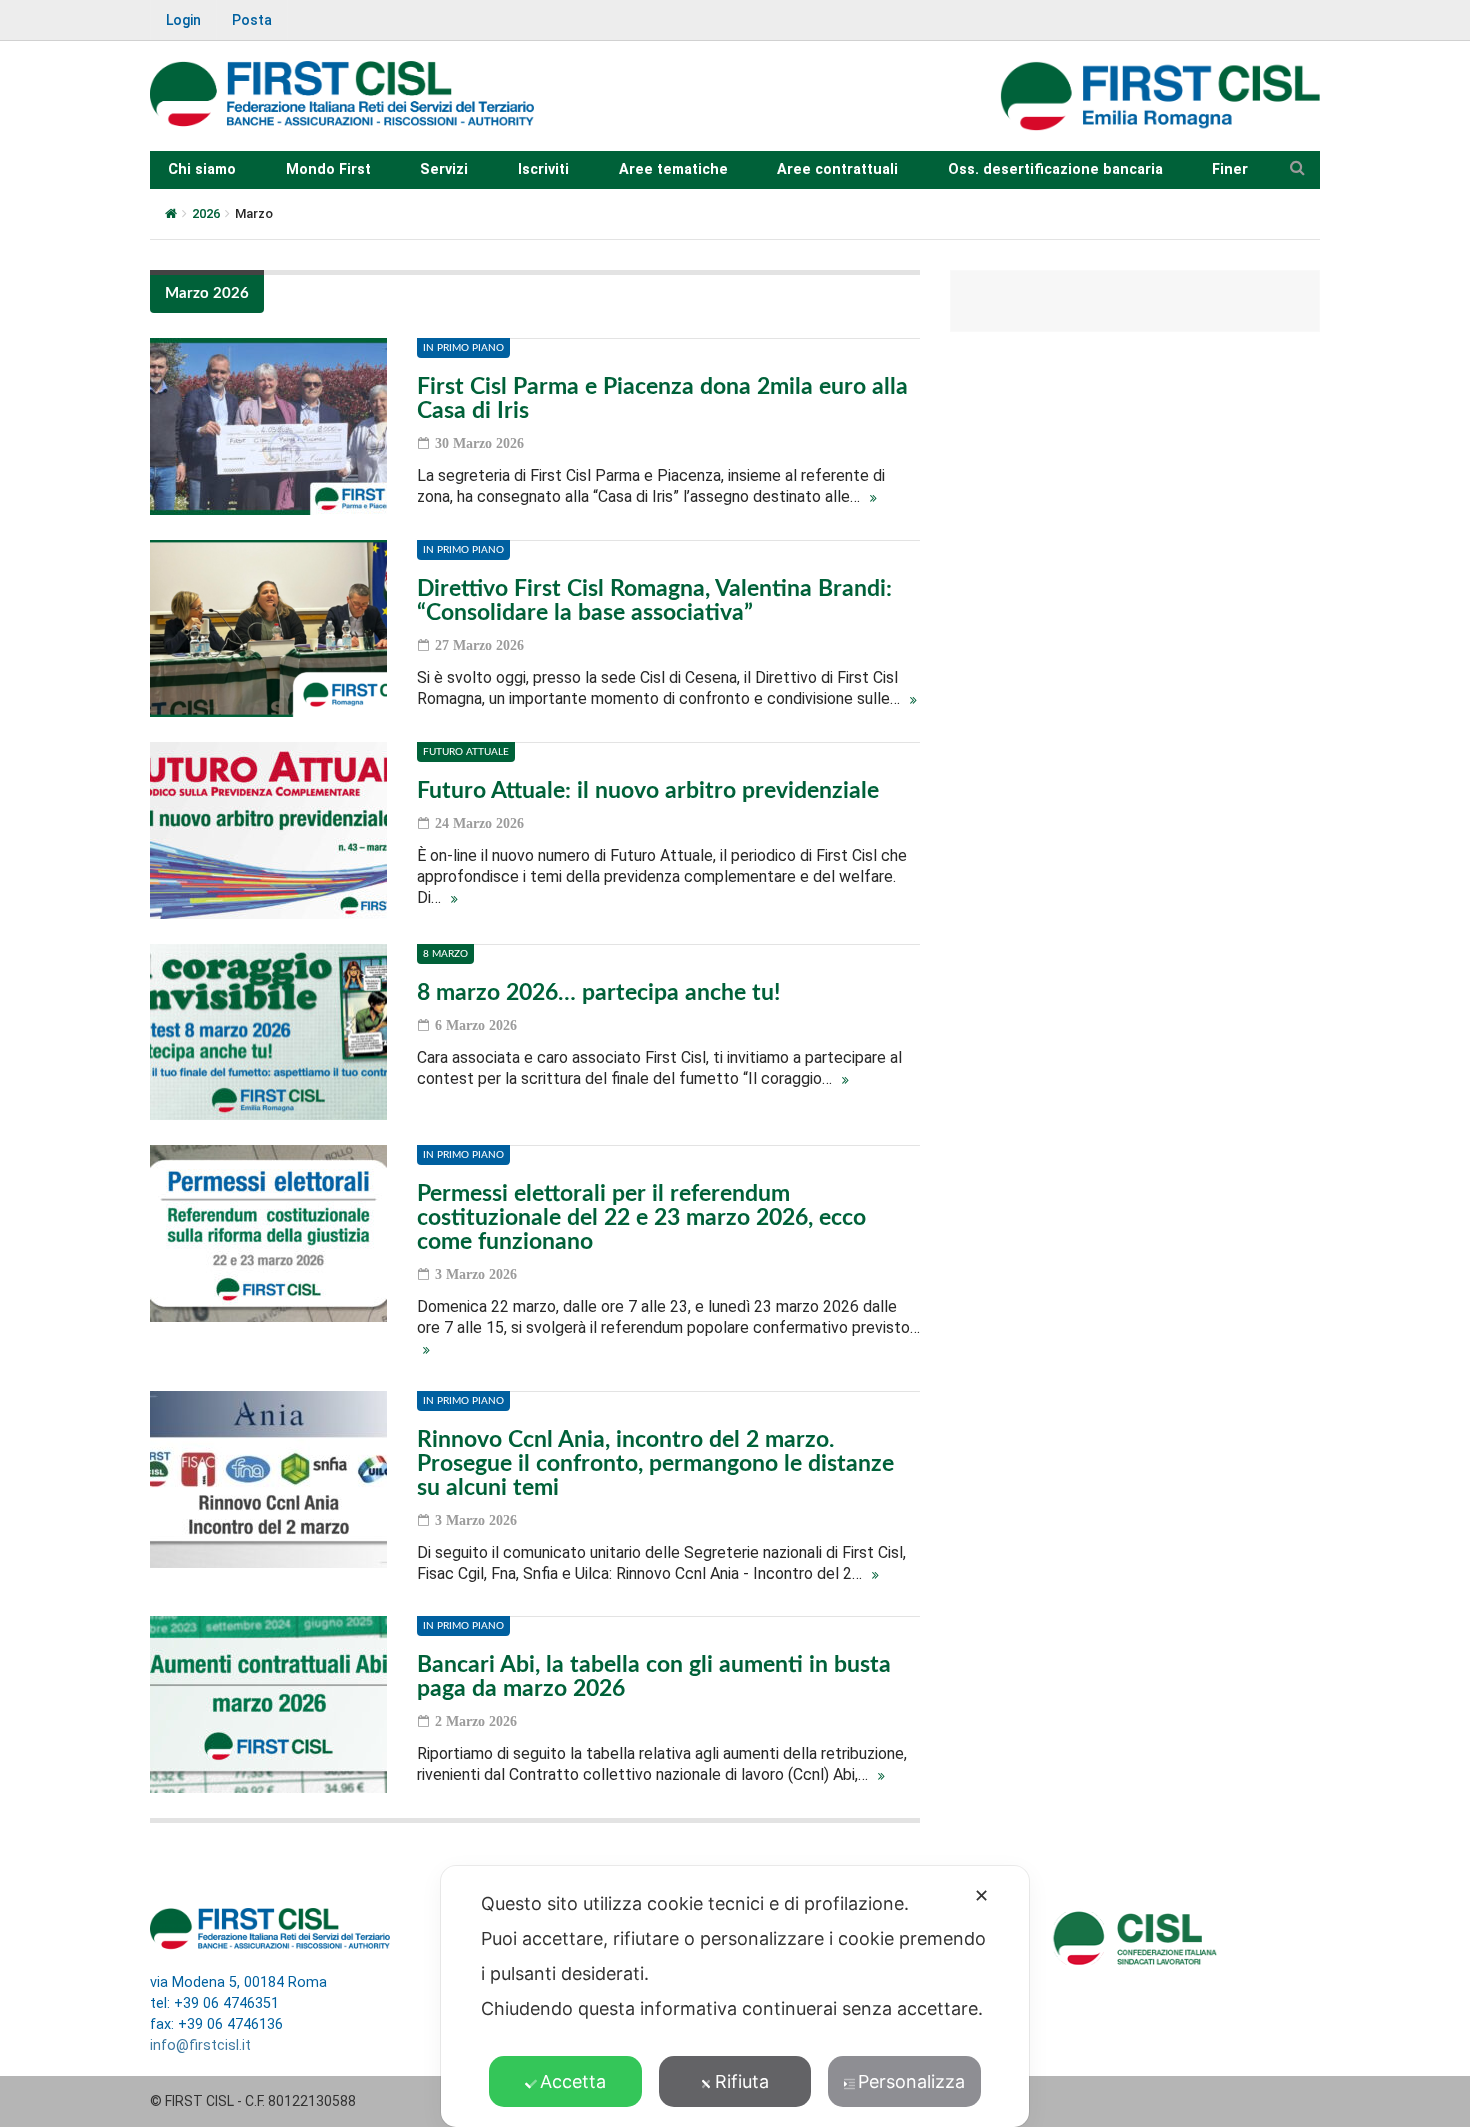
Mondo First (328, 169)
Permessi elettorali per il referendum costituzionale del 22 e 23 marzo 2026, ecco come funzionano (641, 1217)
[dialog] (735, 1996)
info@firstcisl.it (200, 2045)
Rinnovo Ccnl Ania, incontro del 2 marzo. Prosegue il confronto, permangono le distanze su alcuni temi (655, 1463)
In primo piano (463, 348)
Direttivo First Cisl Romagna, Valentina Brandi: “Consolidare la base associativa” (654, 600)
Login (183, 20)
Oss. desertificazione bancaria (1055, 169)
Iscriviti (543, 169)
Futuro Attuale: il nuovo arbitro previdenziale (648, 790)
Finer (1230, 169)
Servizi (444, 169)
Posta (252, 20)
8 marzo (445, 954)
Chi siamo (202, 169)
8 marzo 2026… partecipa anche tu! (598, 992)
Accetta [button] (573, 2081)
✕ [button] (981, 1895)
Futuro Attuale (466, 752)
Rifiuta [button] (742, 2081)
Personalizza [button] (911, 2081)
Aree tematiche (673, 169)
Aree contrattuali (837, 169)
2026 (206, 213)
